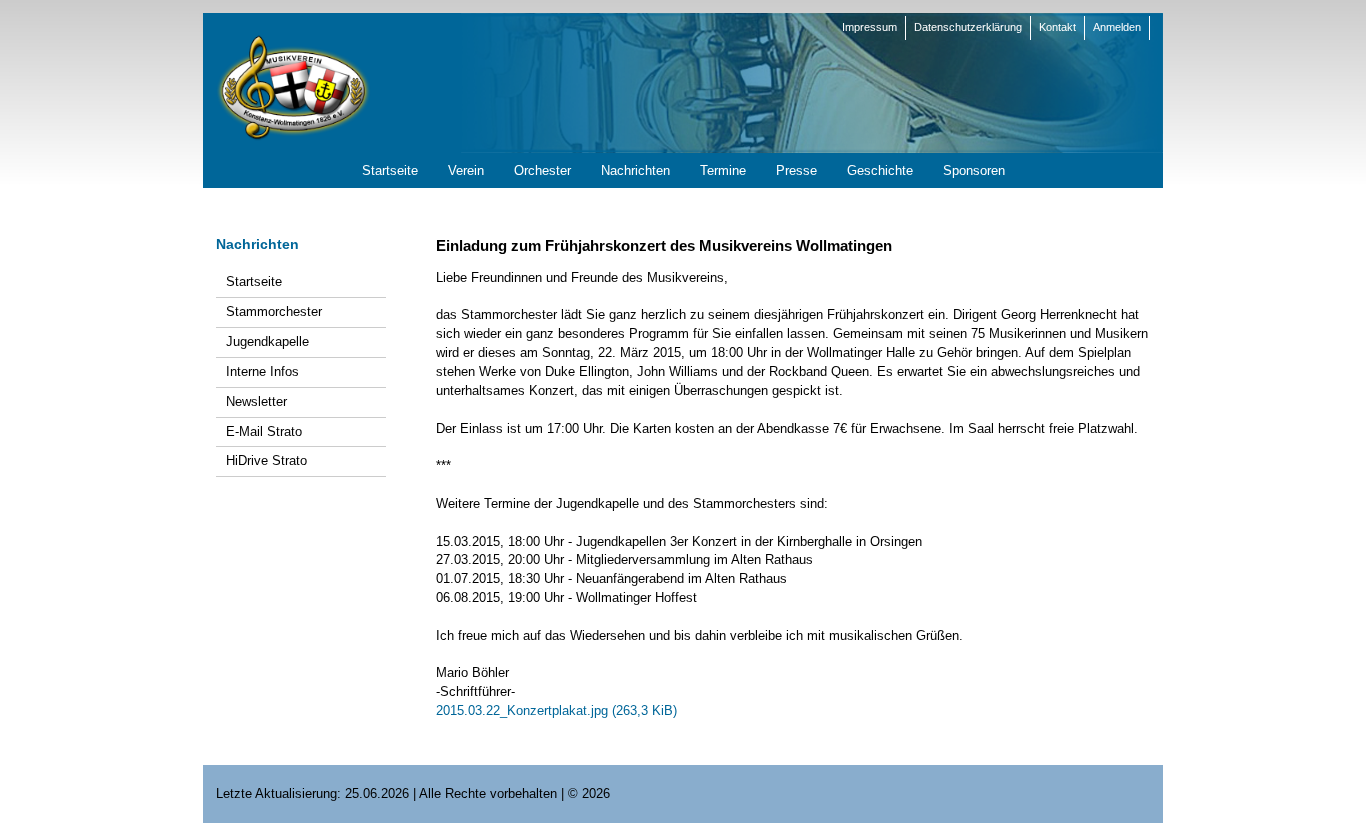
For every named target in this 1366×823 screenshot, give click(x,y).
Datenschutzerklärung (968, 27)
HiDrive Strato (266, 460)
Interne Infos (262, 371)
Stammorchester (274, 311)
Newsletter (256, 401)
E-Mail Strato (264, 431)
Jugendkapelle (267, 341)
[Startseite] (293, 86)
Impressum (869, 27)
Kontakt (1057, 27)
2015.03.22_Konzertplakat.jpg (556, 710)
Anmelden (1117, 27)
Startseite (254, 281)
